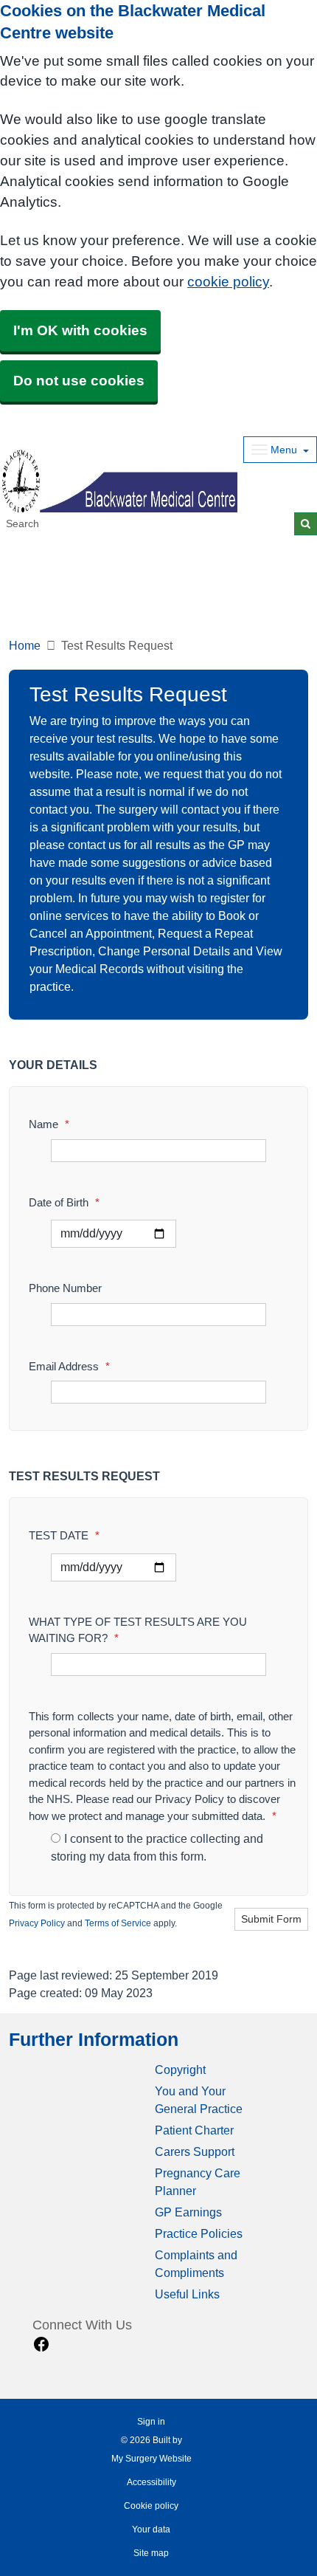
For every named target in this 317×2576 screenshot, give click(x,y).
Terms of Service (118, 1923)
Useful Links (187, 2294)
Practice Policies (199, 2234)
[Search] (306, 524)
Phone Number (65, 1288)
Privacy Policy (37, 1923)
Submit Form (271, 1919)
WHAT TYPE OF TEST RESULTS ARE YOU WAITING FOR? (138, 1630)
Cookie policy (151, 2506)
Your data (151, 2529)
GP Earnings (188, 2212)
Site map (151, 2553)
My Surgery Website (151, 2459)
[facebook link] (41, 2345)
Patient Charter (194, 2130)
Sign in (151, 2422)
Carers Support (195, 2152)
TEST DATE (64, 1535)
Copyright (180, 2070)
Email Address (69, 1366)
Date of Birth (64, 1202)
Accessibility (151, 2482)
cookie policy (228, 282)
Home (25, 646)
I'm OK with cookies (80, 330)
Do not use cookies (79, 381)
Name (49, 1124)
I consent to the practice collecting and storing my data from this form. (157, 1848)
